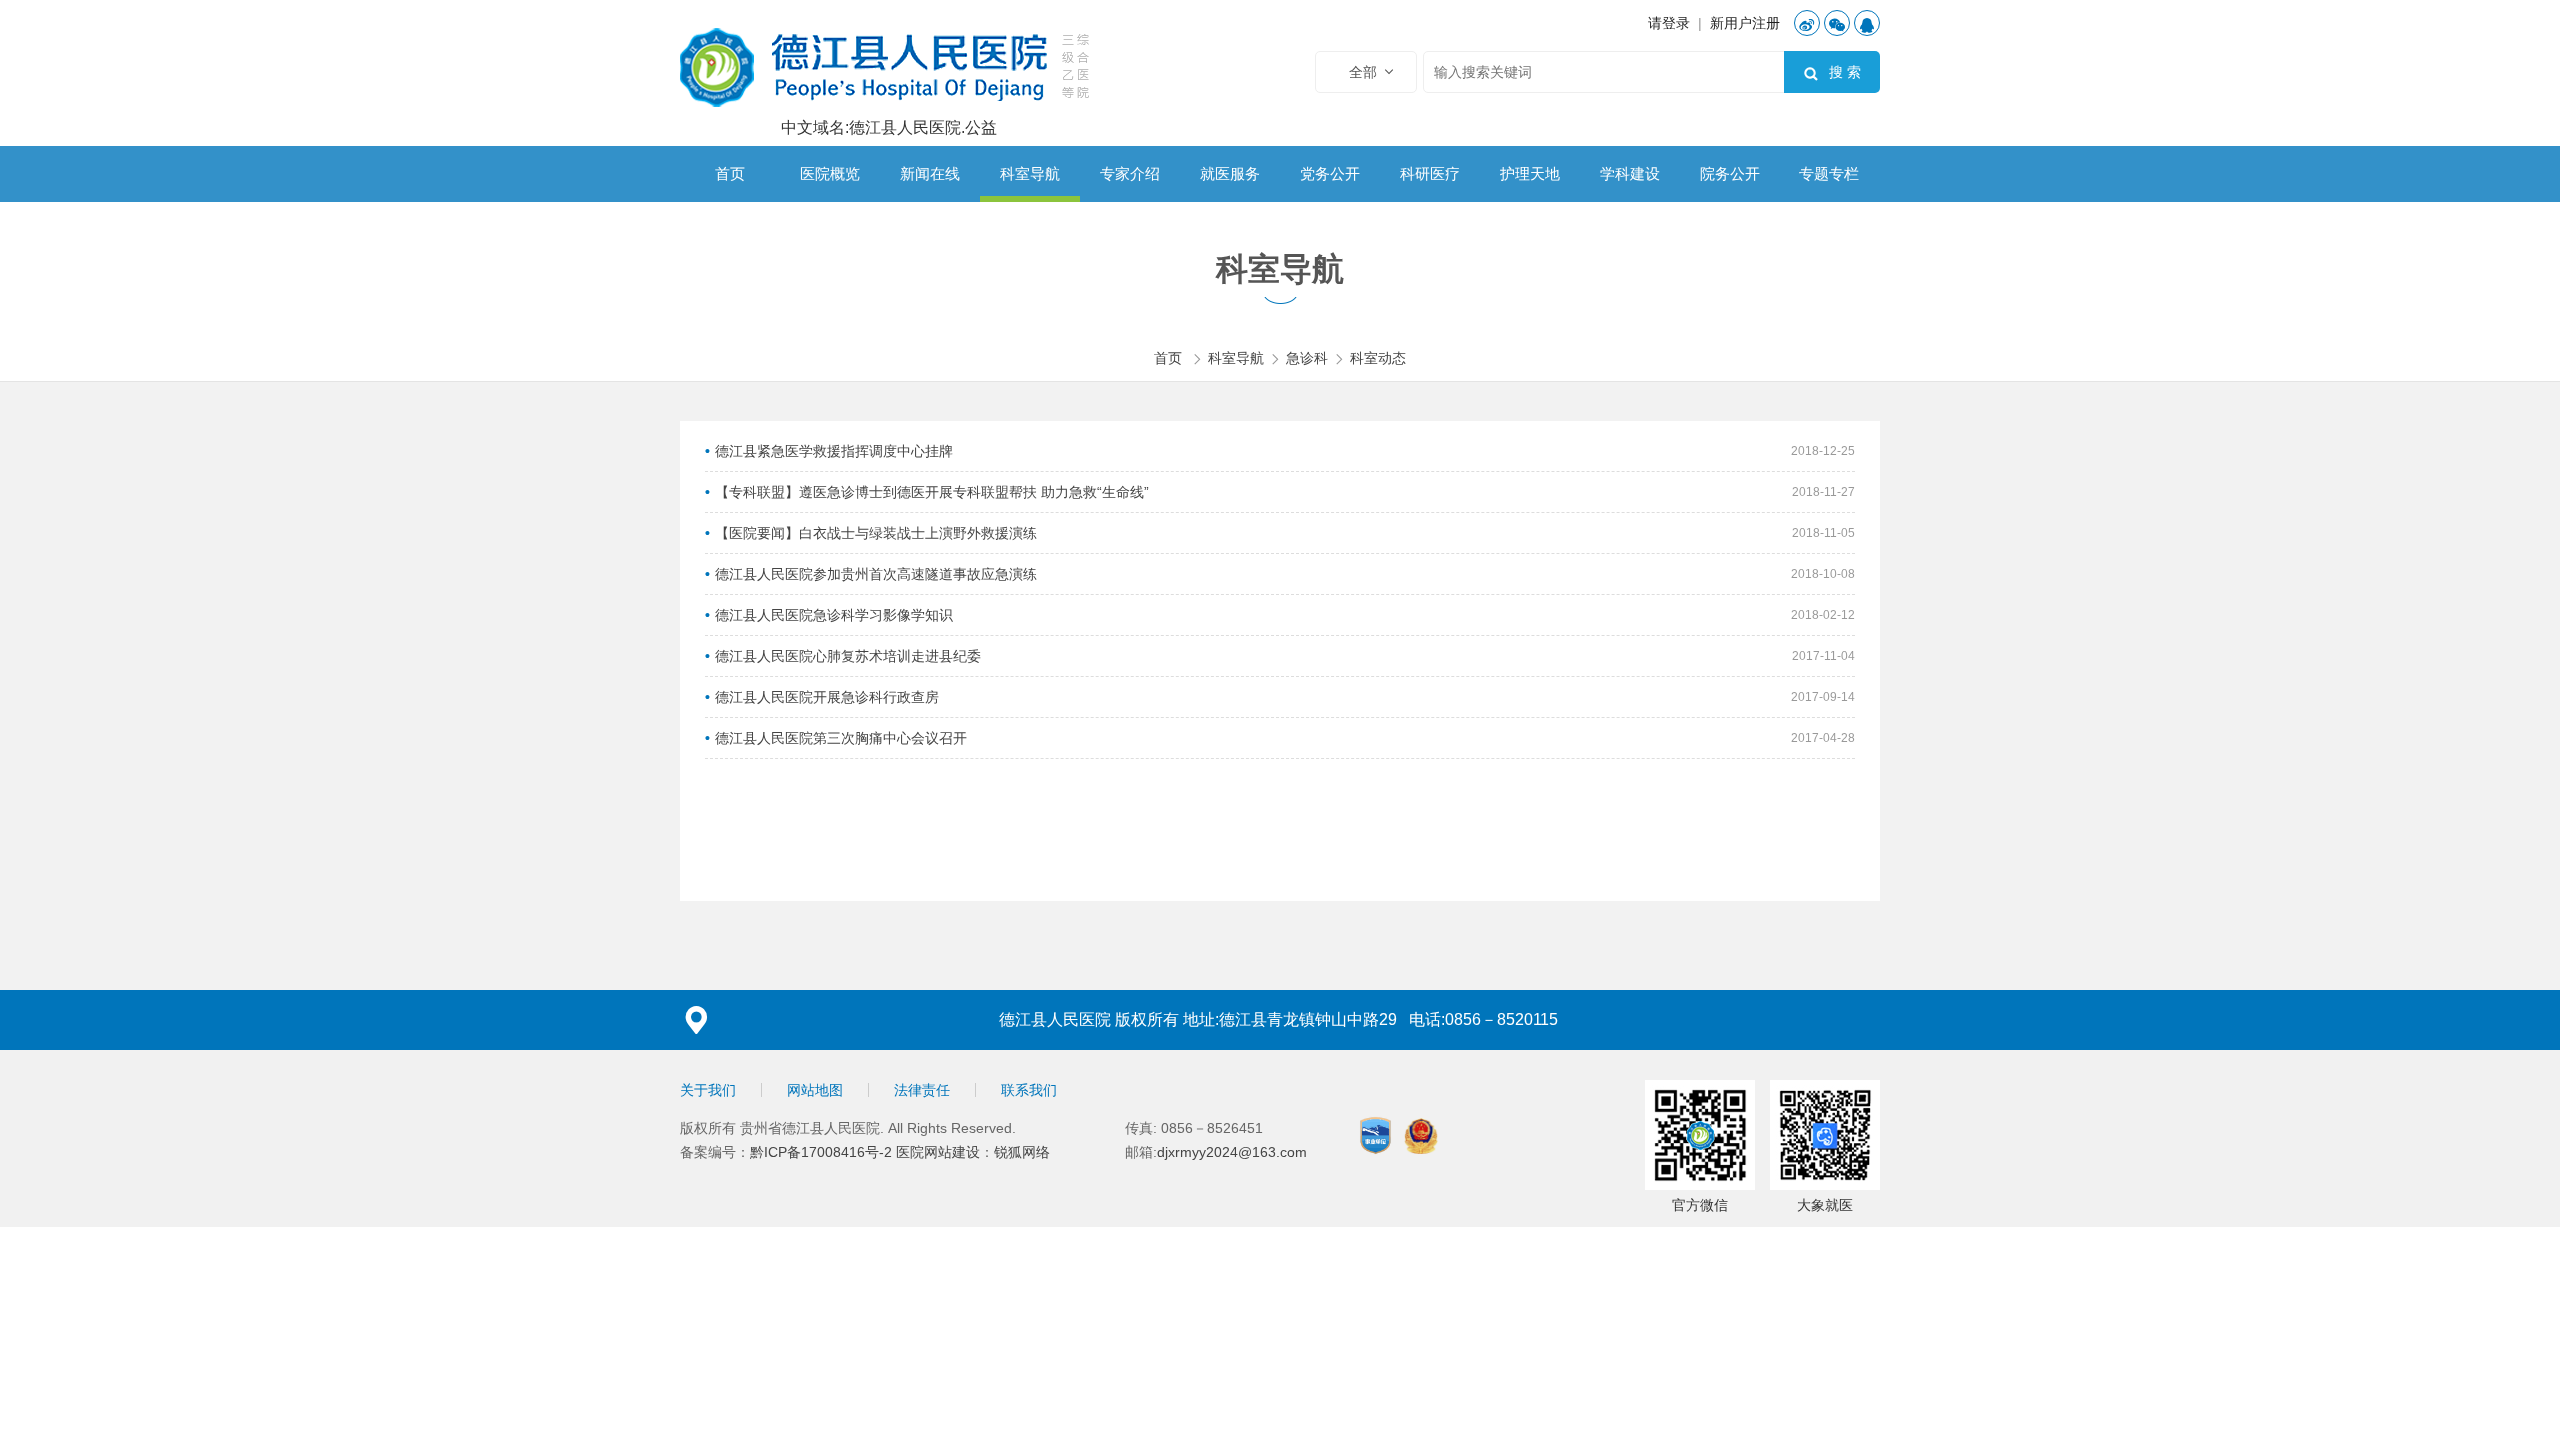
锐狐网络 (1022, 1152)
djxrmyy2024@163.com (1232, 1152)
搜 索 (1832, 72)
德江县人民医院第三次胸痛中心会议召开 (841, 738)
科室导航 (1236, 358)
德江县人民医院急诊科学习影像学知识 (834, 615)
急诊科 (1307, 358)
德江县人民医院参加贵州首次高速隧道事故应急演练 (876, 574)
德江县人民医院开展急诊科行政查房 (827, 697)
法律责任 (922, 1090)
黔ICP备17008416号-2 (823, 1152)
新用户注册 (1745, 23)
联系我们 (1029, 1090)
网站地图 (815, 1090)
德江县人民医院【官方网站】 (888, 65)
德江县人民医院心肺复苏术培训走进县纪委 (848, 656)
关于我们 (708, 1090)
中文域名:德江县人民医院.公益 (889, 128)
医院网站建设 (938, 1152)
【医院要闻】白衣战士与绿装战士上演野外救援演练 (876, 533)
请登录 (1669, 23)
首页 (1168, 358)
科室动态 (1378, 358)
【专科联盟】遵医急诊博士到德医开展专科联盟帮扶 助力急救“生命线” (932, 492)
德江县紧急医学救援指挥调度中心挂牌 (834, 451)
